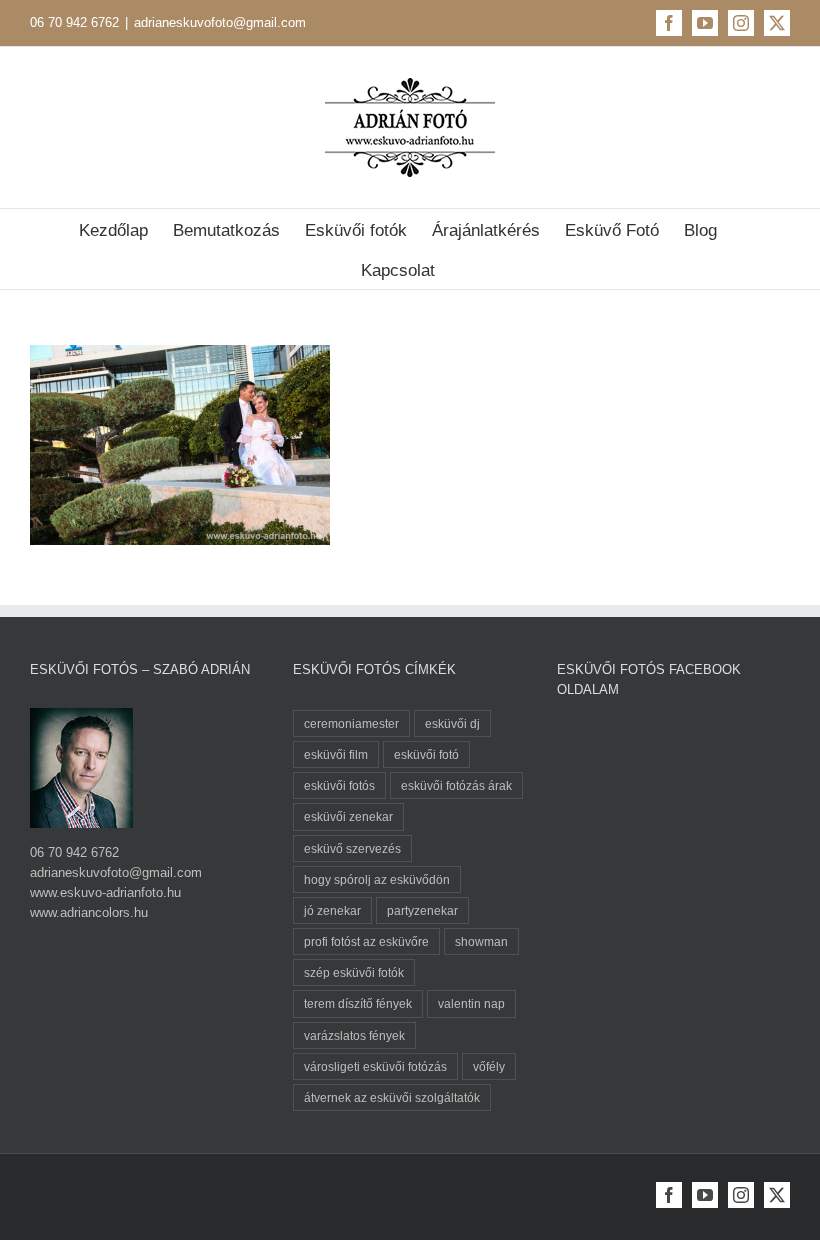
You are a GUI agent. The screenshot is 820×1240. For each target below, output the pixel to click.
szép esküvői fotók (354, 972)
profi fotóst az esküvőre (366, 941)
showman (481, 941)
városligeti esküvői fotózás (375, 1066)
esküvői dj (452, 723)
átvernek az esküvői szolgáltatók (392, 1097)
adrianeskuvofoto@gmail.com (220, 22)
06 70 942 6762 (74, 22)
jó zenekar (332, 910)
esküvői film (336, 754)
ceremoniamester (351, 723)
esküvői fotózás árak (456, 785)
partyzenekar (422, 910)
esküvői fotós (339, 785)
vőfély (489, 1066)
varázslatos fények (354, 1035)
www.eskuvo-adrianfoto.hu (105, 892)
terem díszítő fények (358, 1003)
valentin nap (471, 1003)
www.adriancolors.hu (89, 912)
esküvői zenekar (348, 816)
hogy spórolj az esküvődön (377, 879)
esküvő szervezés (352, 848)
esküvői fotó (426, 754)
